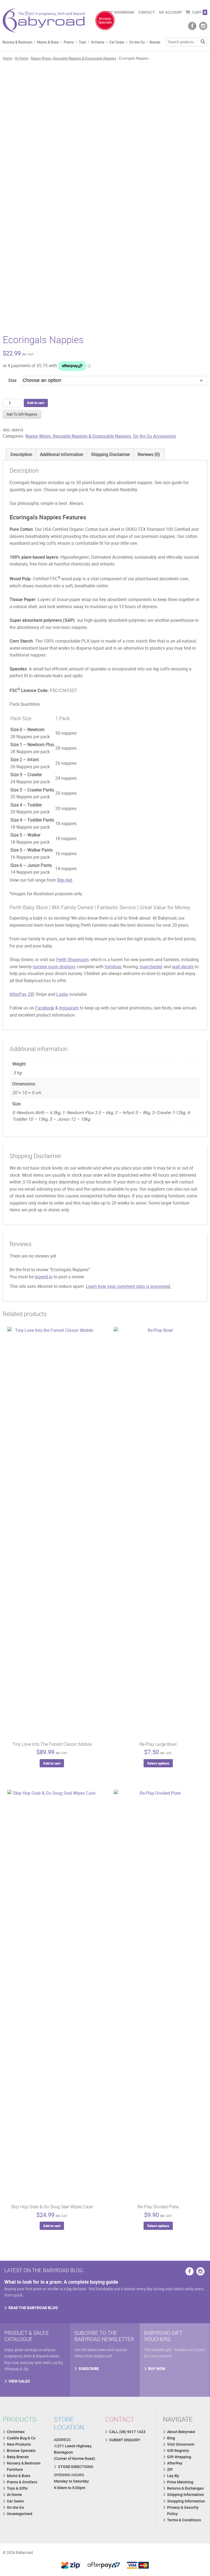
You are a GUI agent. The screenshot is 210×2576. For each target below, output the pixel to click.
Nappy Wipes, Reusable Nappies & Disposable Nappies (74, 58)
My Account (171, 12)
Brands (155, 42)
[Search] (203, 42)
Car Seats (117, 42)
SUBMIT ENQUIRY (125, 2440)
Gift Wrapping (179, 2457)
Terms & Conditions (184, 2520)
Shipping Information (186, 2494)
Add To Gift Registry (22, 414)
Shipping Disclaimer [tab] (110, 454)
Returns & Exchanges (185, 2488)
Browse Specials (21, 2450)
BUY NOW (157, 2369)
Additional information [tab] (62, 454)
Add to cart (36, 403)
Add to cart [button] (52, 1763)
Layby (62, 994)
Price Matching (180, 2482)
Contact (147, 12)
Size (12, 380)
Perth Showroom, (73, 959)
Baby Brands (18, 2457)
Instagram (69, 1008)
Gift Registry (178, 2450)
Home (7, 58)
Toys (82, 42)
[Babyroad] (44, 22)
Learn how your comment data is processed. (129, 1286)
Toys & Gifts (17, 2488)
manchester (151, 967)
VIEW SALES (19, 2381)
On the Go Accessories (154, 436)
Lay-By (173, 2476)
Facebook (45, 1008)
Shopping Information (186, 2501)
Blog (171, 2438)
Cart (199, 12)
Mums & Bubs (48, 42)
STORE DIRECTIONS (76, 2467)
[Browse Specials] (105, 22)
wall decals (183, 967)
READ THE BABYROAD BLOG (33, 2308)
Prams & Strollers (22, 2482)
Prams (69, 42)
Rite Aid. (65, 880)
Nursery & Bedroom (17, 42)
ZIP (31, 994)
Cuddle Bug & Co (21, 2438)
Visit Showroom (119, 12)
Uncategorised (20, 2514)
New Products (19, 2444)
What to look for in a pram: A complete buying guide (61, 2282)
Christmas (16, 2432)
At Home (98, 42)
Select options (158, 1763)
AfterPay (18, 994)
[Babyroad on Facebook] (192, 26)
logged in (44, 1277)
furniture (113, 967)
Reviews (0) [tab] (149, 454)
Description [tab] (21, 454)
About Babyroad (181, 2432)
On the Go (137, 42)
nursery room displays (54, 967)
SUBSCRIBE (89, 2369)
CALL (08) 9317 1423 (127, 2432)
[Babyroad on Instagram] (203, 26)
